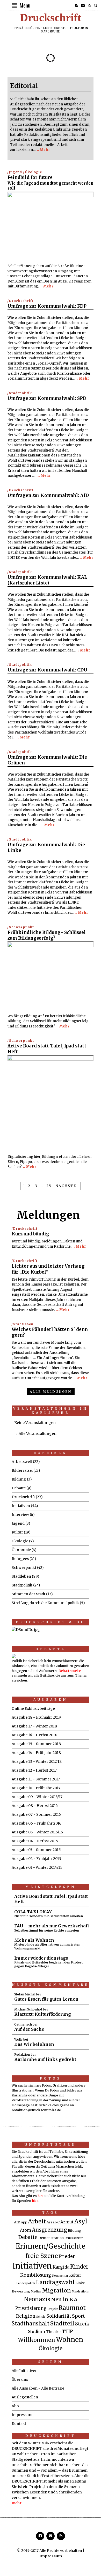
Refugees (20, 1559)
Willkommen (37, 2340)
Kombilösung (36, 2275)
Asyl (81, 2221)
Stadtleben (23, 1324)
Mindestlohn (81, 2292)
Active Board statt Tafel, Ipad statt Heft (51, 1899)
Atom (26, 2230)
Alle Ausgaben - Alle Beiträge (38, 2388)
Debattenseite (70, 1671)
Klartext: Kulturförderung (43, 2014)
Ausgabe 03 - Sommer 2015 (36, 1850)
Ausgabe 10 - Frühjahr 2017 (36, 1788)
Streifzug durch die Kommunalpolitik (45, 1603)
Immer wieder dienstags (48, 1962)
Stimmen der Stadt (28, 1594)
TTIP (67, 2331)
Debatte (19, 1488)
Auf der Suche (29, 2029)
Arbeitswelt (22, 1462)
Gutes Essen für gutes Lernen (46, 1999)
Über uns (20, 2379)
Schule (41, 2317)
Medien (36, 2292)
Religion (26, 2316)
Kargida (61, 2267)
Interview (20, 1515)
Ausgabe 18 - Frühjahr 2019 (36, 1717)
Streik (82, 2324)
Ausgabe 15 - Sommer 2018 (36, 1744)
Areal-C (53, 2222)
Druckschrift (51, 18)
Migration (56, 2291)
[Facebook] (77, 5)
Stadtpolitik (20, 393)
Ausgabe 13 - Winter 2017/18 (37, 1761)
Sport (78, 2316)
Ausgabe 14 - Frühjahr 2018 (36, 1753)
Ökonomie (21, 1550)
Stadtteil (62, 2323)
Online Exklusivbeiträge (33, 1709)
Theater (53, 2332)
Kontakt (19, 2424)
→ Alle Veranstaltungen (35, 1434)
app (24, 2222)
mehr (17, 2503)
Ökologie (33, 172)
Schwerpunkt (21, 927)
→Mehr (43, 150)
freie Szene (42, 2256)
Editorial (24, 86)
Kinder (79, 2267)
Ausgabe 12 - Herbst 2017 (34, 1770)
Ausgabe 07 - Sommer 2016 (36, 1814)
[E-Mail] (83, 5)
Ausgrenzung (49, 2230)
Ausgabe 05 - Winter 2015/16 (37, 1832)
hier (41, 2196)
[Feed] (89, 5)
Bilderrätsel (22, 1470)
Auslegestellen (25, 2397)
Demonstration (51, 2238)
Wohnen (70, 2339)
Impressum (22, 2415)
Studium (37, 2332)
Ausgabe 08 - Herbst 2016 (35, 1806)
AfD (17, 2222)
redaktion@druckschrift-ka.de (36, 2110)
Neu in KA (64, 2299)
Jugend (16, 172)
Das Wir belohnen (34, 2044)
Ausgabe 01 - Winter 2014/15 (37, 1867)
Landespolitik (26, 2283)
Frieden (67, 2256)
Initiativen (21, 1506)
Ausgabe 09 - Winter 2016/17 (37, 1797)
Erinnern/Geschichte (51, 2246)
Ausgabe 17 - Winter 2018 (34, 1726)
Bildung (19, 1479)
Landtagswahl (55, 2282)
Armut (67, 2222)
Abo (15, 2406)
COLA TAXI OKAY (49, 1914)
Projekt (53, 2309)
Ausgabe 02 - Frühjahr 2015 (37, 1859)
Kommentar (60, 2276)
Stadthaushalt (31, 2324)
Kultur (17, 1532)
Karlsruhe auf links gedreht (45, 2059)
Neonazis (37, 2299)
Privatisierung (31, 2308)
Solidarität (59, 2316)
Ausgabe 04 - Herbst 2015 (35, 1841)
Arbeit (37, 2221)
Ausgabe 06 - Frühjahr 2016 (37, 1823)
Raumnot (72, 2308)
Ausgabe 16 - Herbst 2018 (34, 1735)
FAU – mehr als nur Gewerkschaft (52, 1928)
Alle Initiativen (25, 2371)
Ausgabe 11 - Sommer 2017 (36, 1779)
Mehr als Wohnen (47, 1944)
